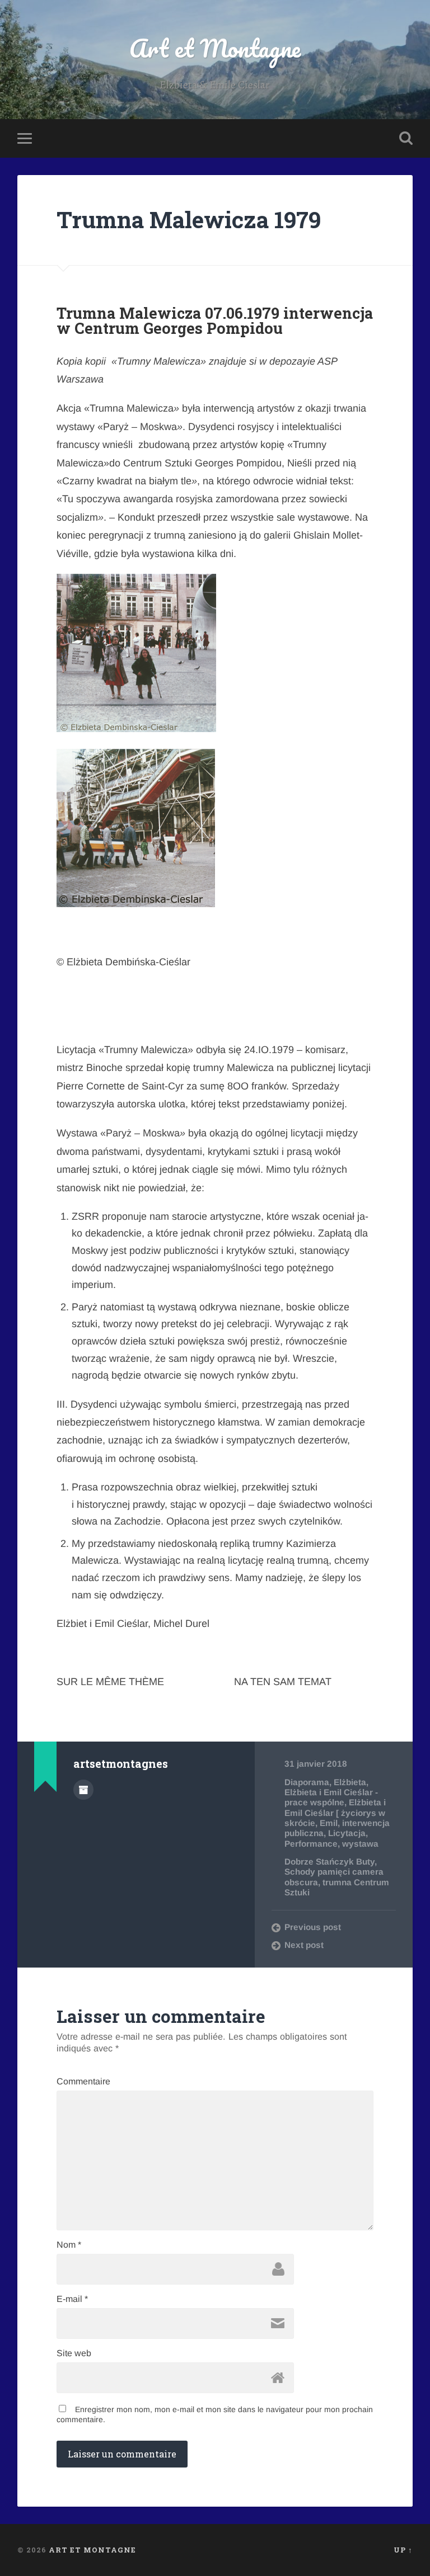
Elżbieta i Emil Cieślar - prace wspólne (331, 1797)
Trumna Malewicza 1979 (189, 220)
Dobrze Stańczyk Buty (329, 1862)
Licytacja (347, 1833)
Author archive (83, 1790)
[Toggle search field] (406, 138)
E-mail (72, 2299)
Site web (74, 2353)
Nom (69, 2245)
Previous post (313, 1927)
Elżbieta (350, 1782)
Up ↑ (403, 2550)
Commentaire (83, 2082)
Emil (329, 1823)
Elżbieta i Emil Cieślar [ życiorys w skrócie (335, 1813)
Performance (311, 1844)
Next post (304, 1945)
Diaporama (307, 1782)
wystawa (360, 1844)
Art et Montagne (215, 48)
